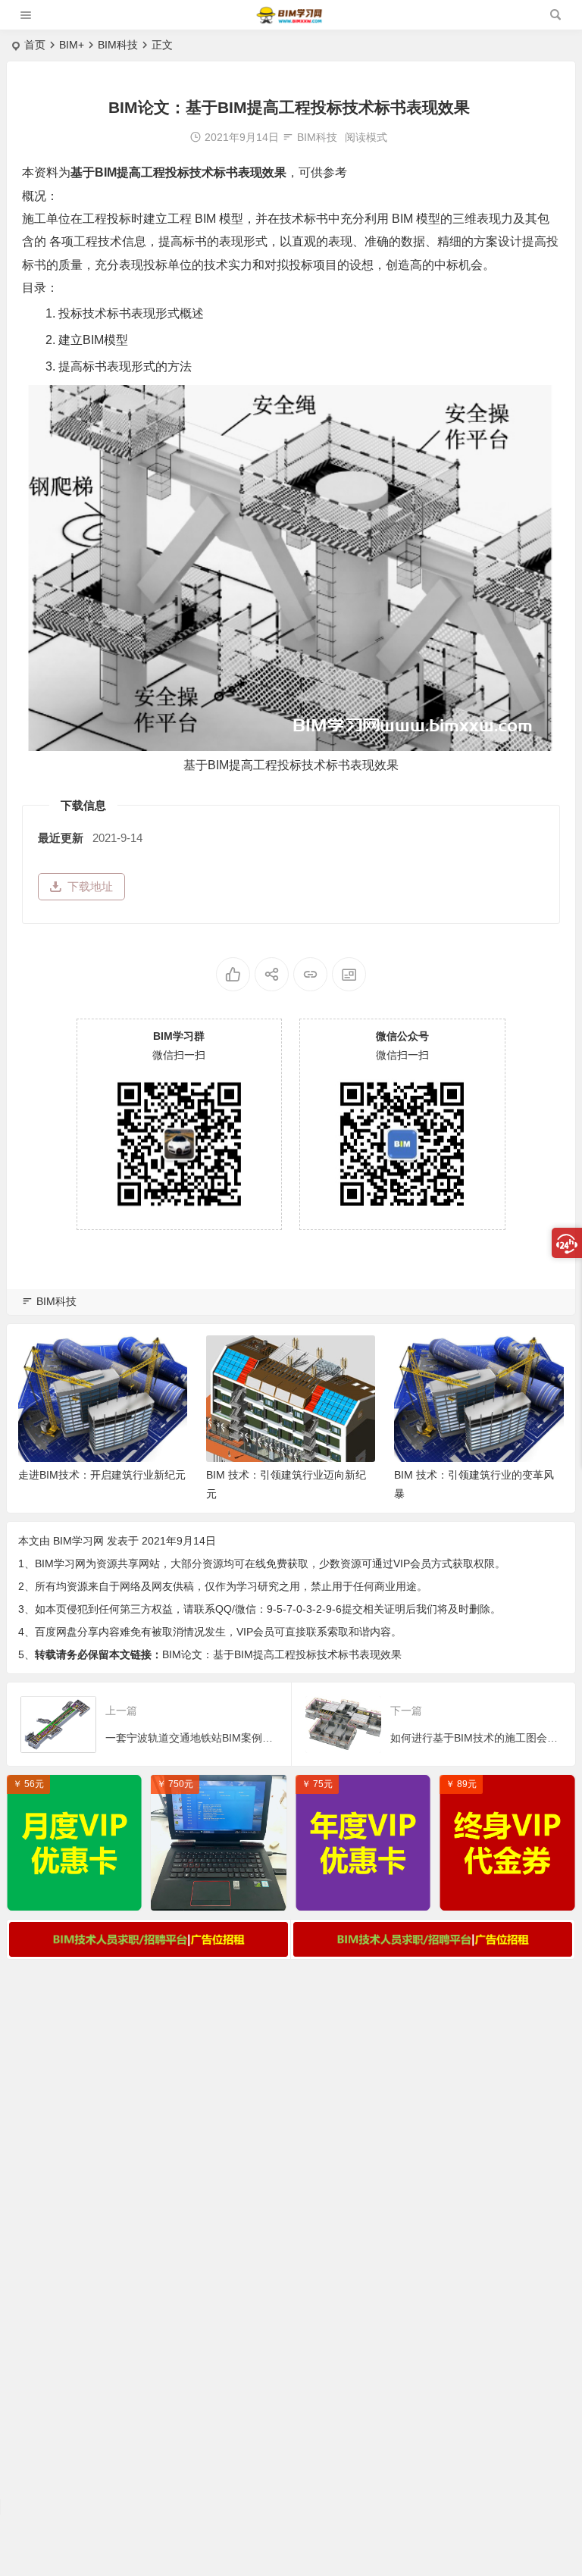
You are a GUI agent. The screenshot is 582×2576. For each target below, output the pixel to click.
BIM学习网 (78, 1541)
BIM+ (72, 45)
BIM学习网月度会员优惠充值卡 (78, 1895)
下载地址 (90, 886)
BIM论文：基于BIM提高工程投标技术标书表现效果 (282, 1654)
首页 (35, 45)
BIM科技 (118, 45)
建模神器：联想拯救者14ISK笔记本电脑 (222, 1895)
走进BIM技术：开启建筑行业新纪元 (102, 1475)
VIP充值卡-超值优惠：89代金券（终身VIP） (511, 1895)
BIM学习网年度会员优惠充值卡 (367, 1895)
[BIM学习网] (290, 21)
